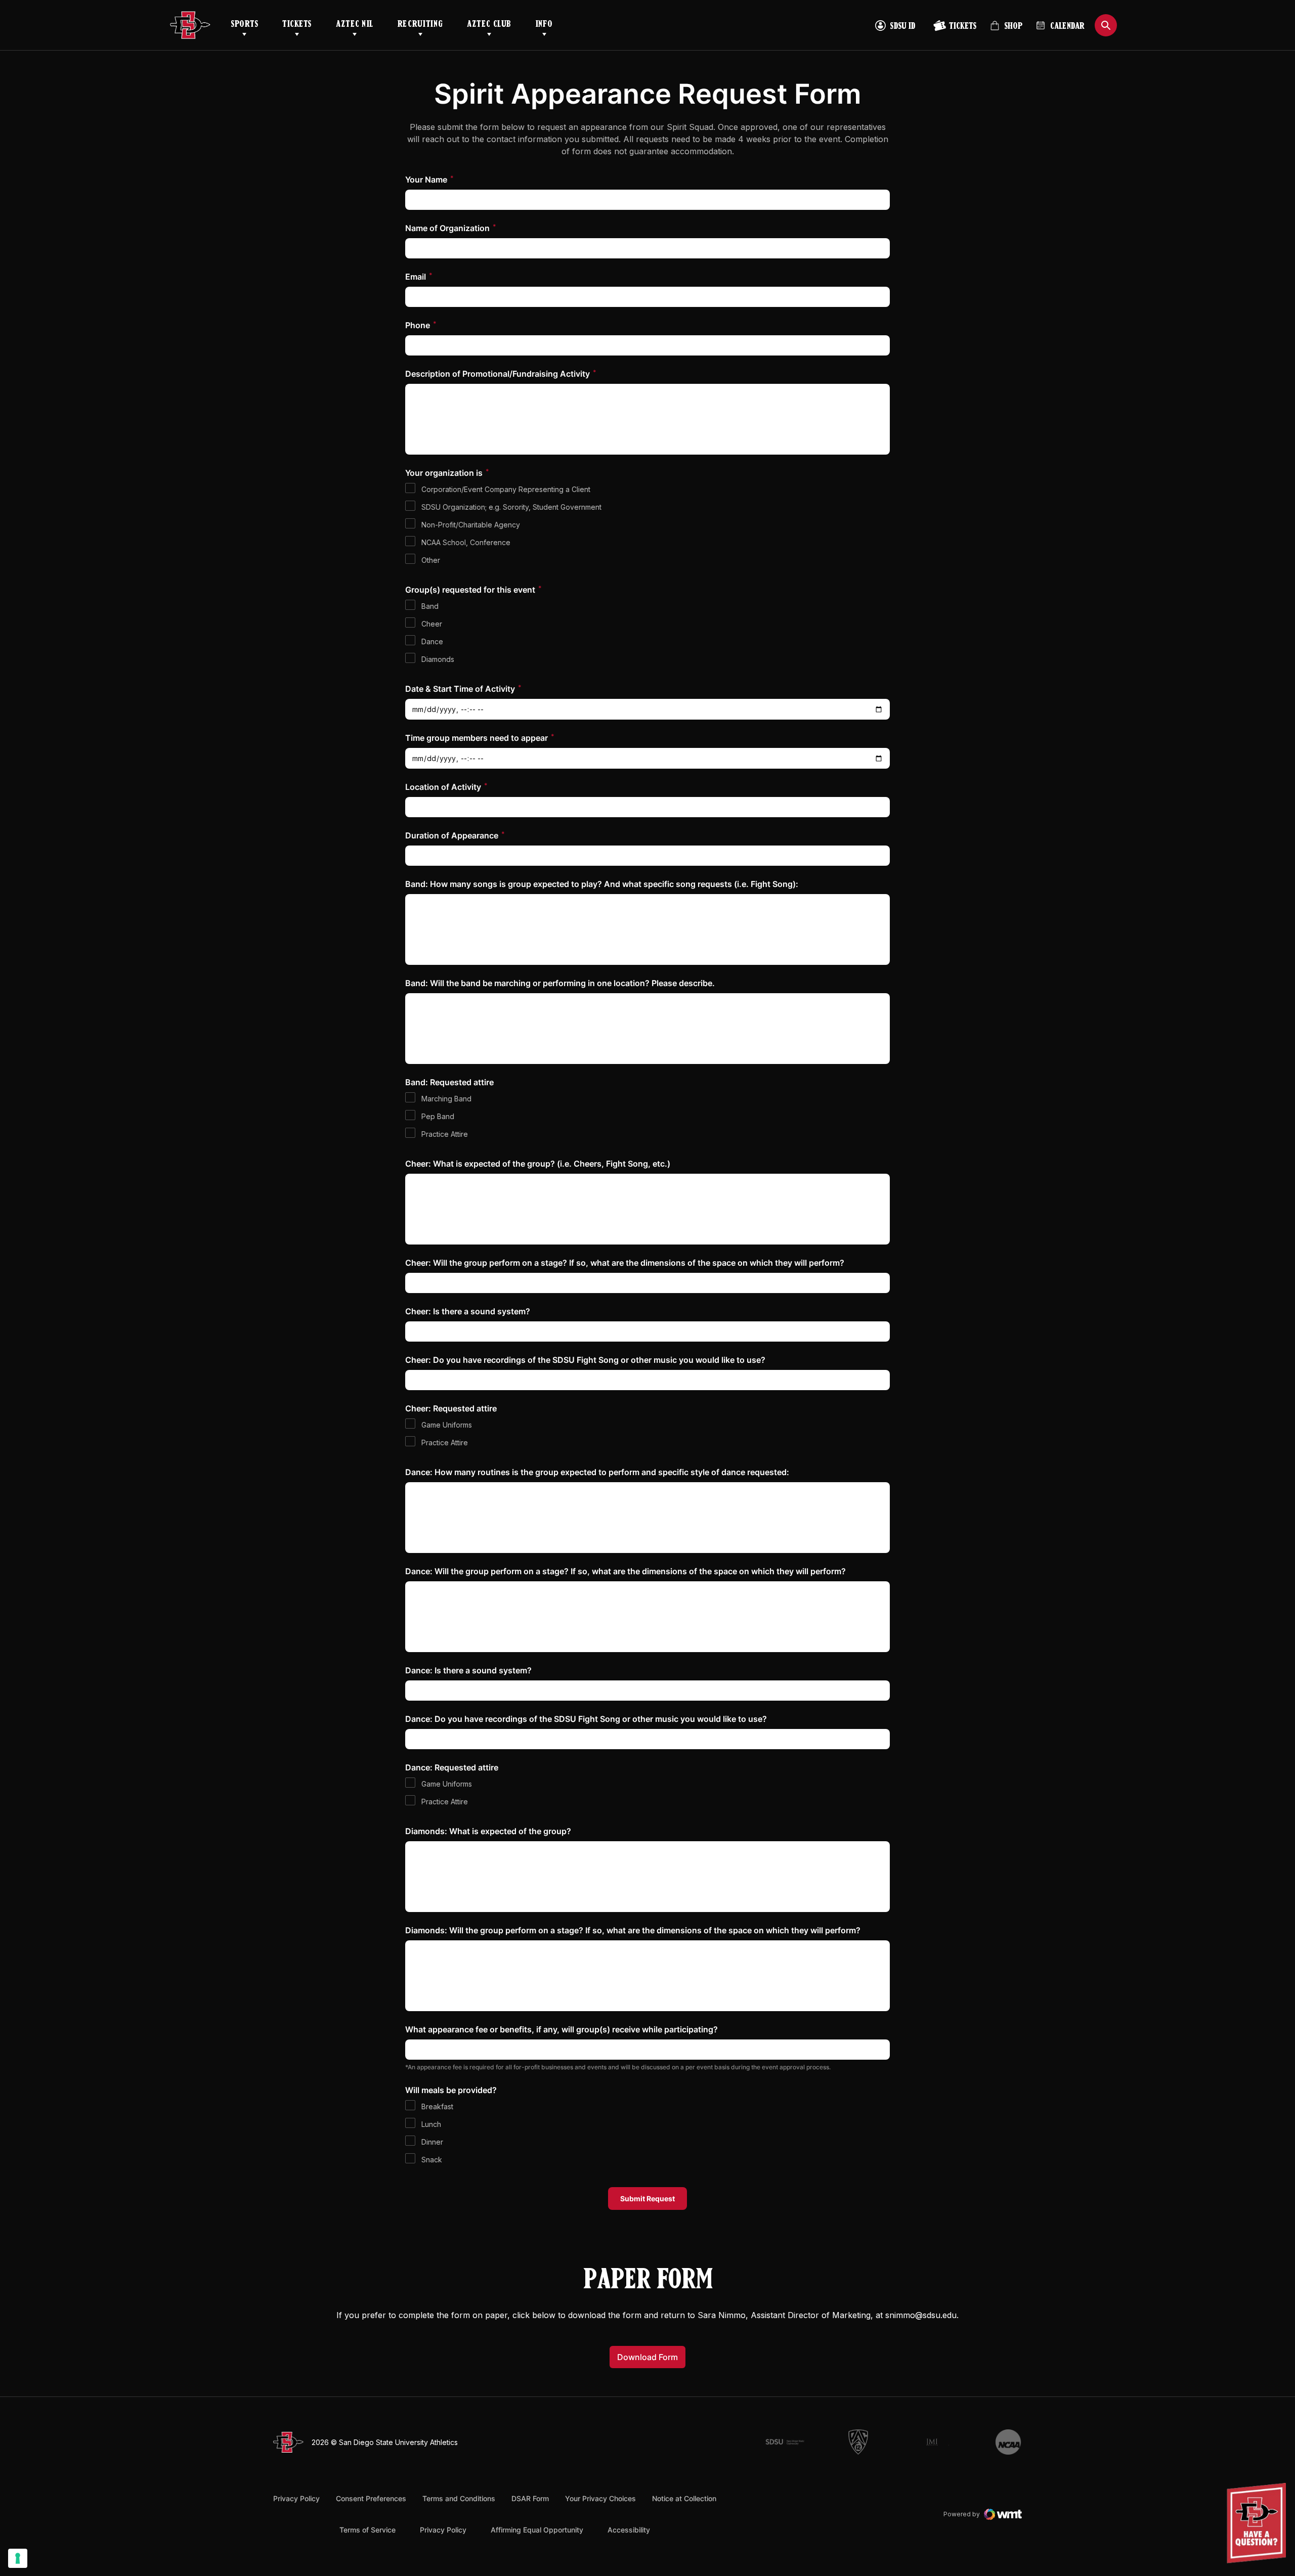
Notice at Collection (684, 2498)
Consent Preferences (371, 2498)
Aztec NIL (355, 25)
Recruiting (420, 25)
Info (544, 25)
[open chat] (1259, 2523)
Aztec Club (489, 25)
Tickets (297, 25)
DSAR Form (530, 2498)
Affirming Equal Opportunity (537, 2530)
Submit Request (647, 2199)
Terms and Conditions (459, 2498)
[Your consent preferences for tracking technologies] (18, 2558)
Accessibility (629, 2529)
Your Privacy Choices (600, 2498)
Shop (1006, 30)
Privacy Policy (296, 2498)
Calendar (1067, 27)
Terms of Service (368, 2529)
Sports (244, 25)
